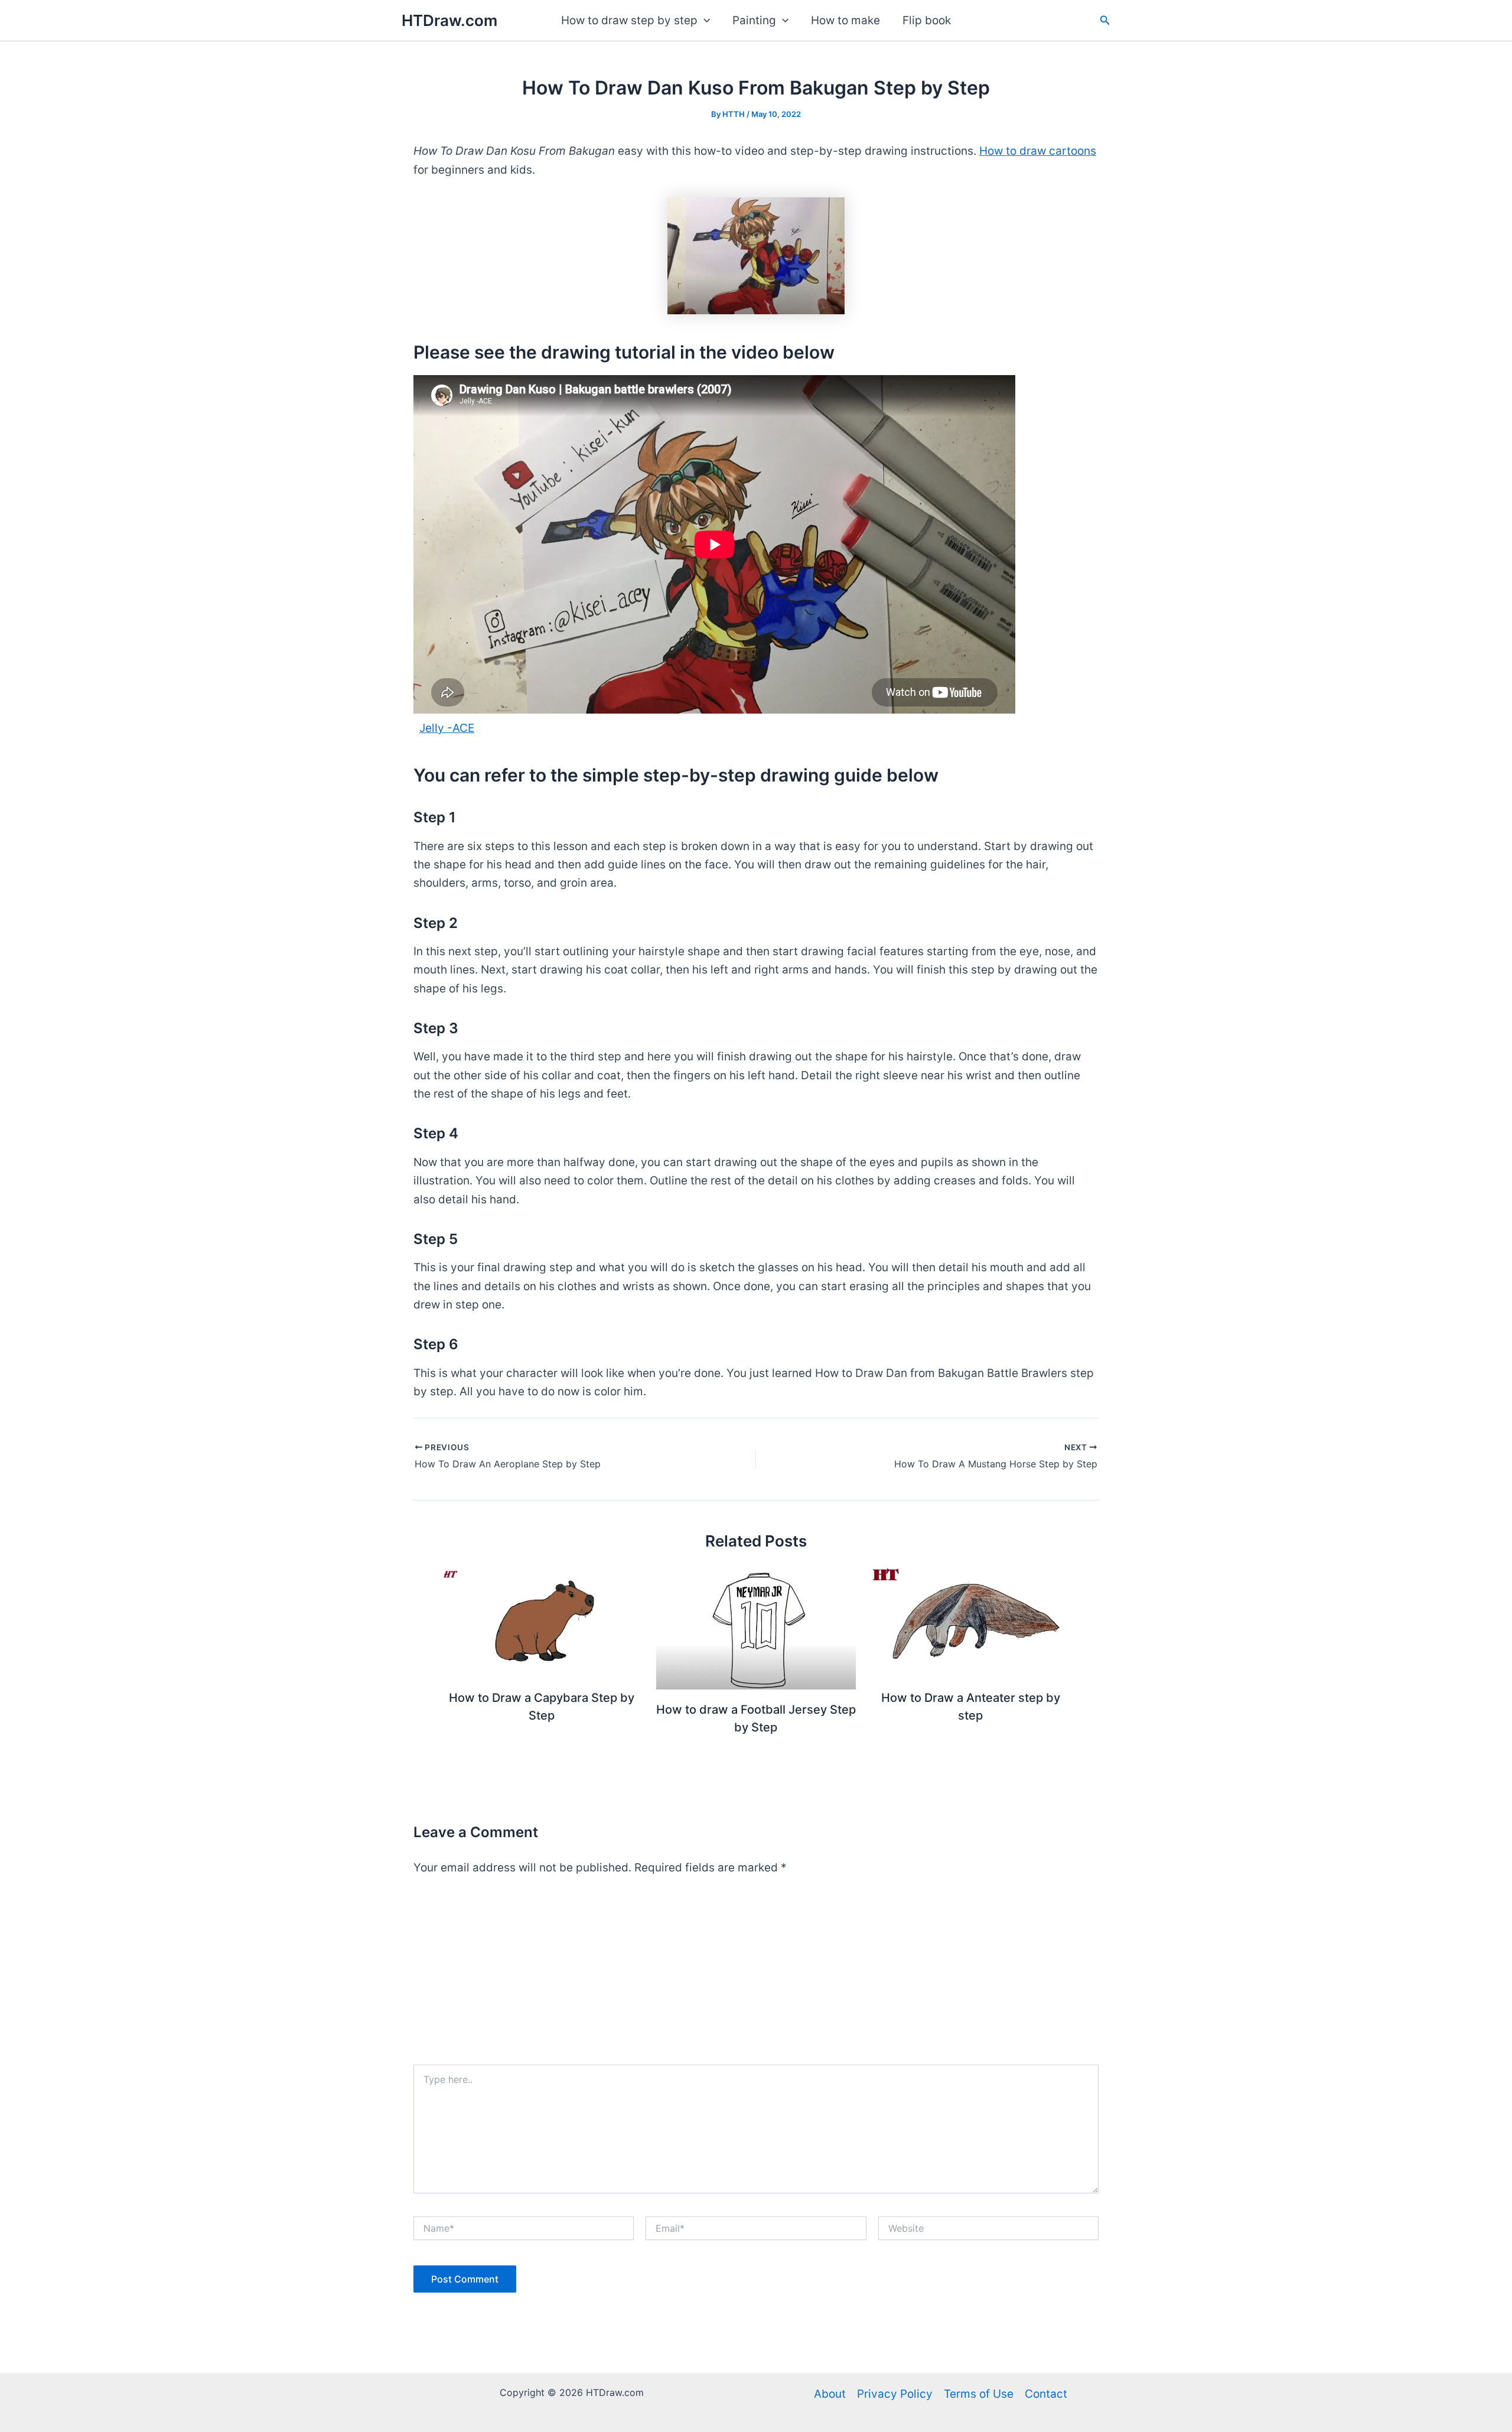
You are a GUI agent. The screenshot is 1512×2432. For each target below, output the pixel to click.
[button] (704, 21)
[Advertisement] (756, 1976)
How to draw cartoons (1038, 151)
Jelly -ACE (447, 728)
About (830, 2394)
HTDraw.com (449, 20)
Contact (1046, 2394)
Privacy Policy (895, 2394)
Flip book (927, 20)
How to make (845, 20)
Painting (754, 20)
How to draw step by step (629, 20)
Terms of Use (979, 2394)
